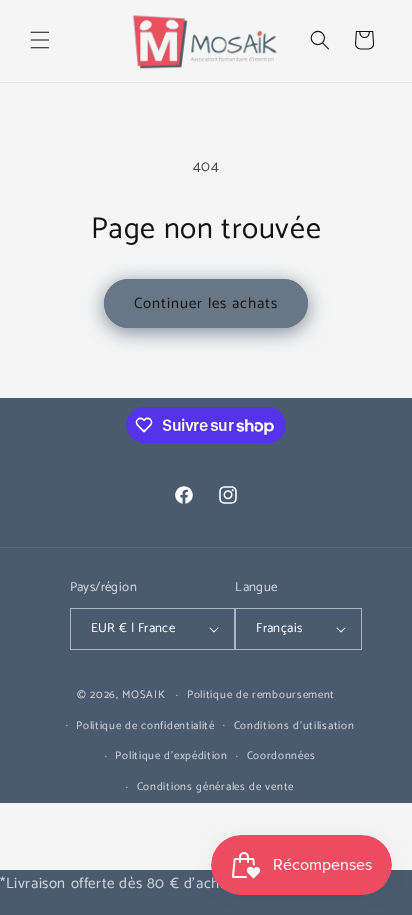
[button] (40, 40)
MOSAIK (143, 695)
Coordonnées (281, 756)
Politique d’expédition (171, 756)
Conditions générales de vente (215, 787)
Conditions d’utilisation (294, 726)
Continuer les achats (206, 303)
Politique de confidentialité (145, 726)
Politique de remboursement (261, 695)
